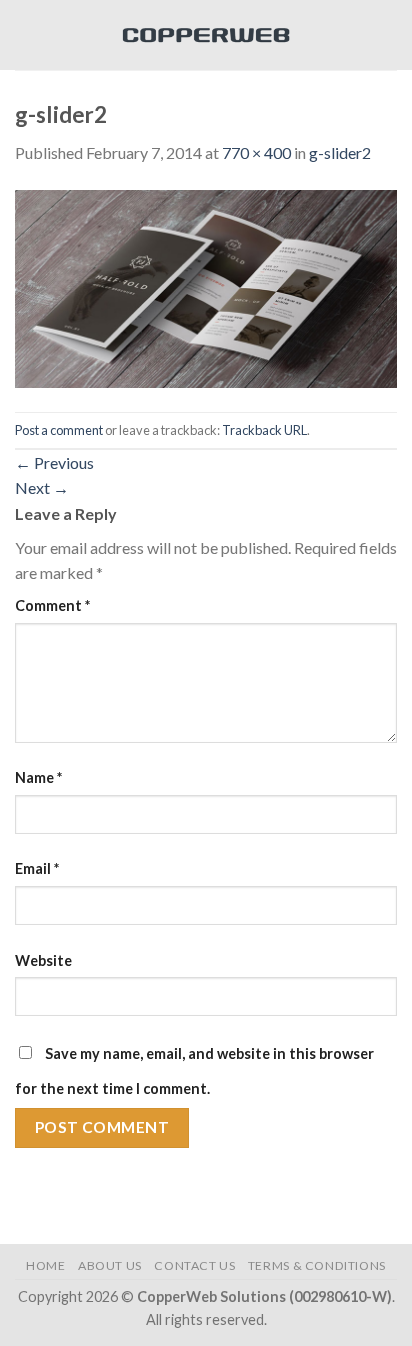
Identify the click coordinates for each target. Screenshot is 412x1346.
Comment (52, 605)
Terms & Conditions (317, 1265)
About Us (110, 1265)
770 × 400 (256, 152)
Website (43, 960)
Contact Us (194, 1265)
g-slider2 (340, 152)
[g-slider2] (206, 286)
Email (37, 868)
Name (38, 777)
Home (45, 1265)
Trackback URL (264, 430)
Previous (54, 462)
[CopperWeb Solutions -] (206, 35)
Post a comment (59, 430)
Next (42, 487)
